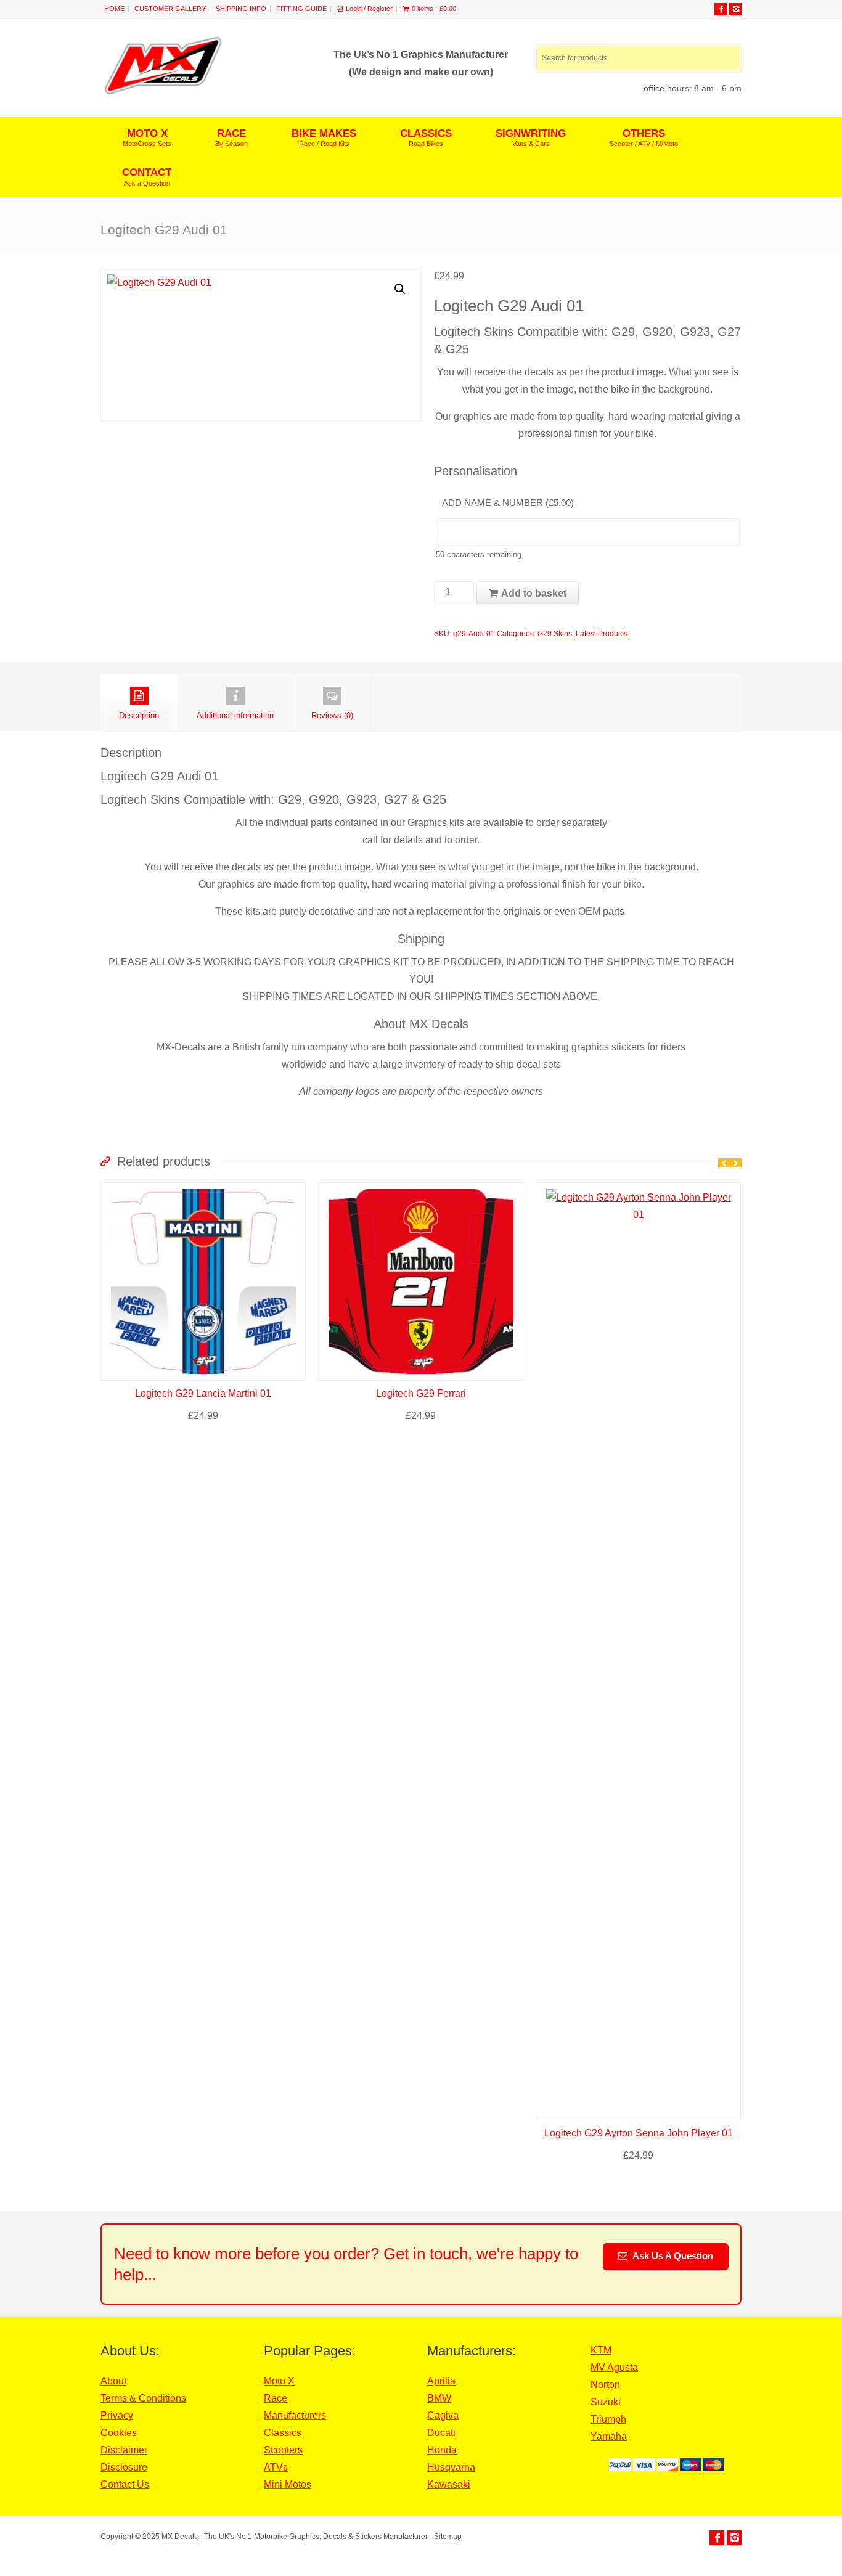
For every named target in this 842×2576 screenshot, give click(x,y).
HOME (114, 9)
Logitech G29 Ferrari (421, 1393)
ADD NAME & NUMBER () (508, 503)
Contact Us (125, 2484)
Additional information (235, 715)
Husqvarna (451, 2467)
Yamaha (609, 2436)
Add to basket (534, 593)
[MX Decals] (163, 93)
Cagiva (443, 2415)
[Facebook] (721, 9)
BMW (439, 2398)
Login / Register (369, 9)
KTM (601, 2350)
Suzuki (606, 2402)
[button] (400, 289)
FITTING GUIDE (301, 9)
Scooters (283, 2450)
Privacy (117, 2415)
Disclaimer (124, 2450)
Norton (605, 2385)
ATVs (276, 2467)
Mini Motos (288, 2484)
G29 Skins (555, 634)
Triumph (608, 2419)
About (113, 2381)
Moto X (279, 2381)
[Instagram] (735, 9)
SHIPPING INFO (241, 9)
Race (276, 2398)
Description (139, 715)
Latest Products (602, 634)
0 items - (434, 9)
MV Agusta (614, 2367)
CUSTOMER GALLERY (170, 9)
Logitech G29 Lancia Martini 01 (203, 1393)
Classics (283, 2433)
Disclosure (124, 2467)
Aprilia (441, 2381)
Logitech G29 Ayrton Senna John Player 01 (639, 2133)
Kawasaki (449, 2484)
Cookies (119, 2433)
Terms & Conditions (143, 2398)
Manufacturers (295, 2415)
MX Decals (180, 2537)
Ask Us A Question (672, 2256)
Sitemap (448, 2537)
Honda (442, 2450)
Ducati (441, 2433)
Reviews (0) (332, 715)
